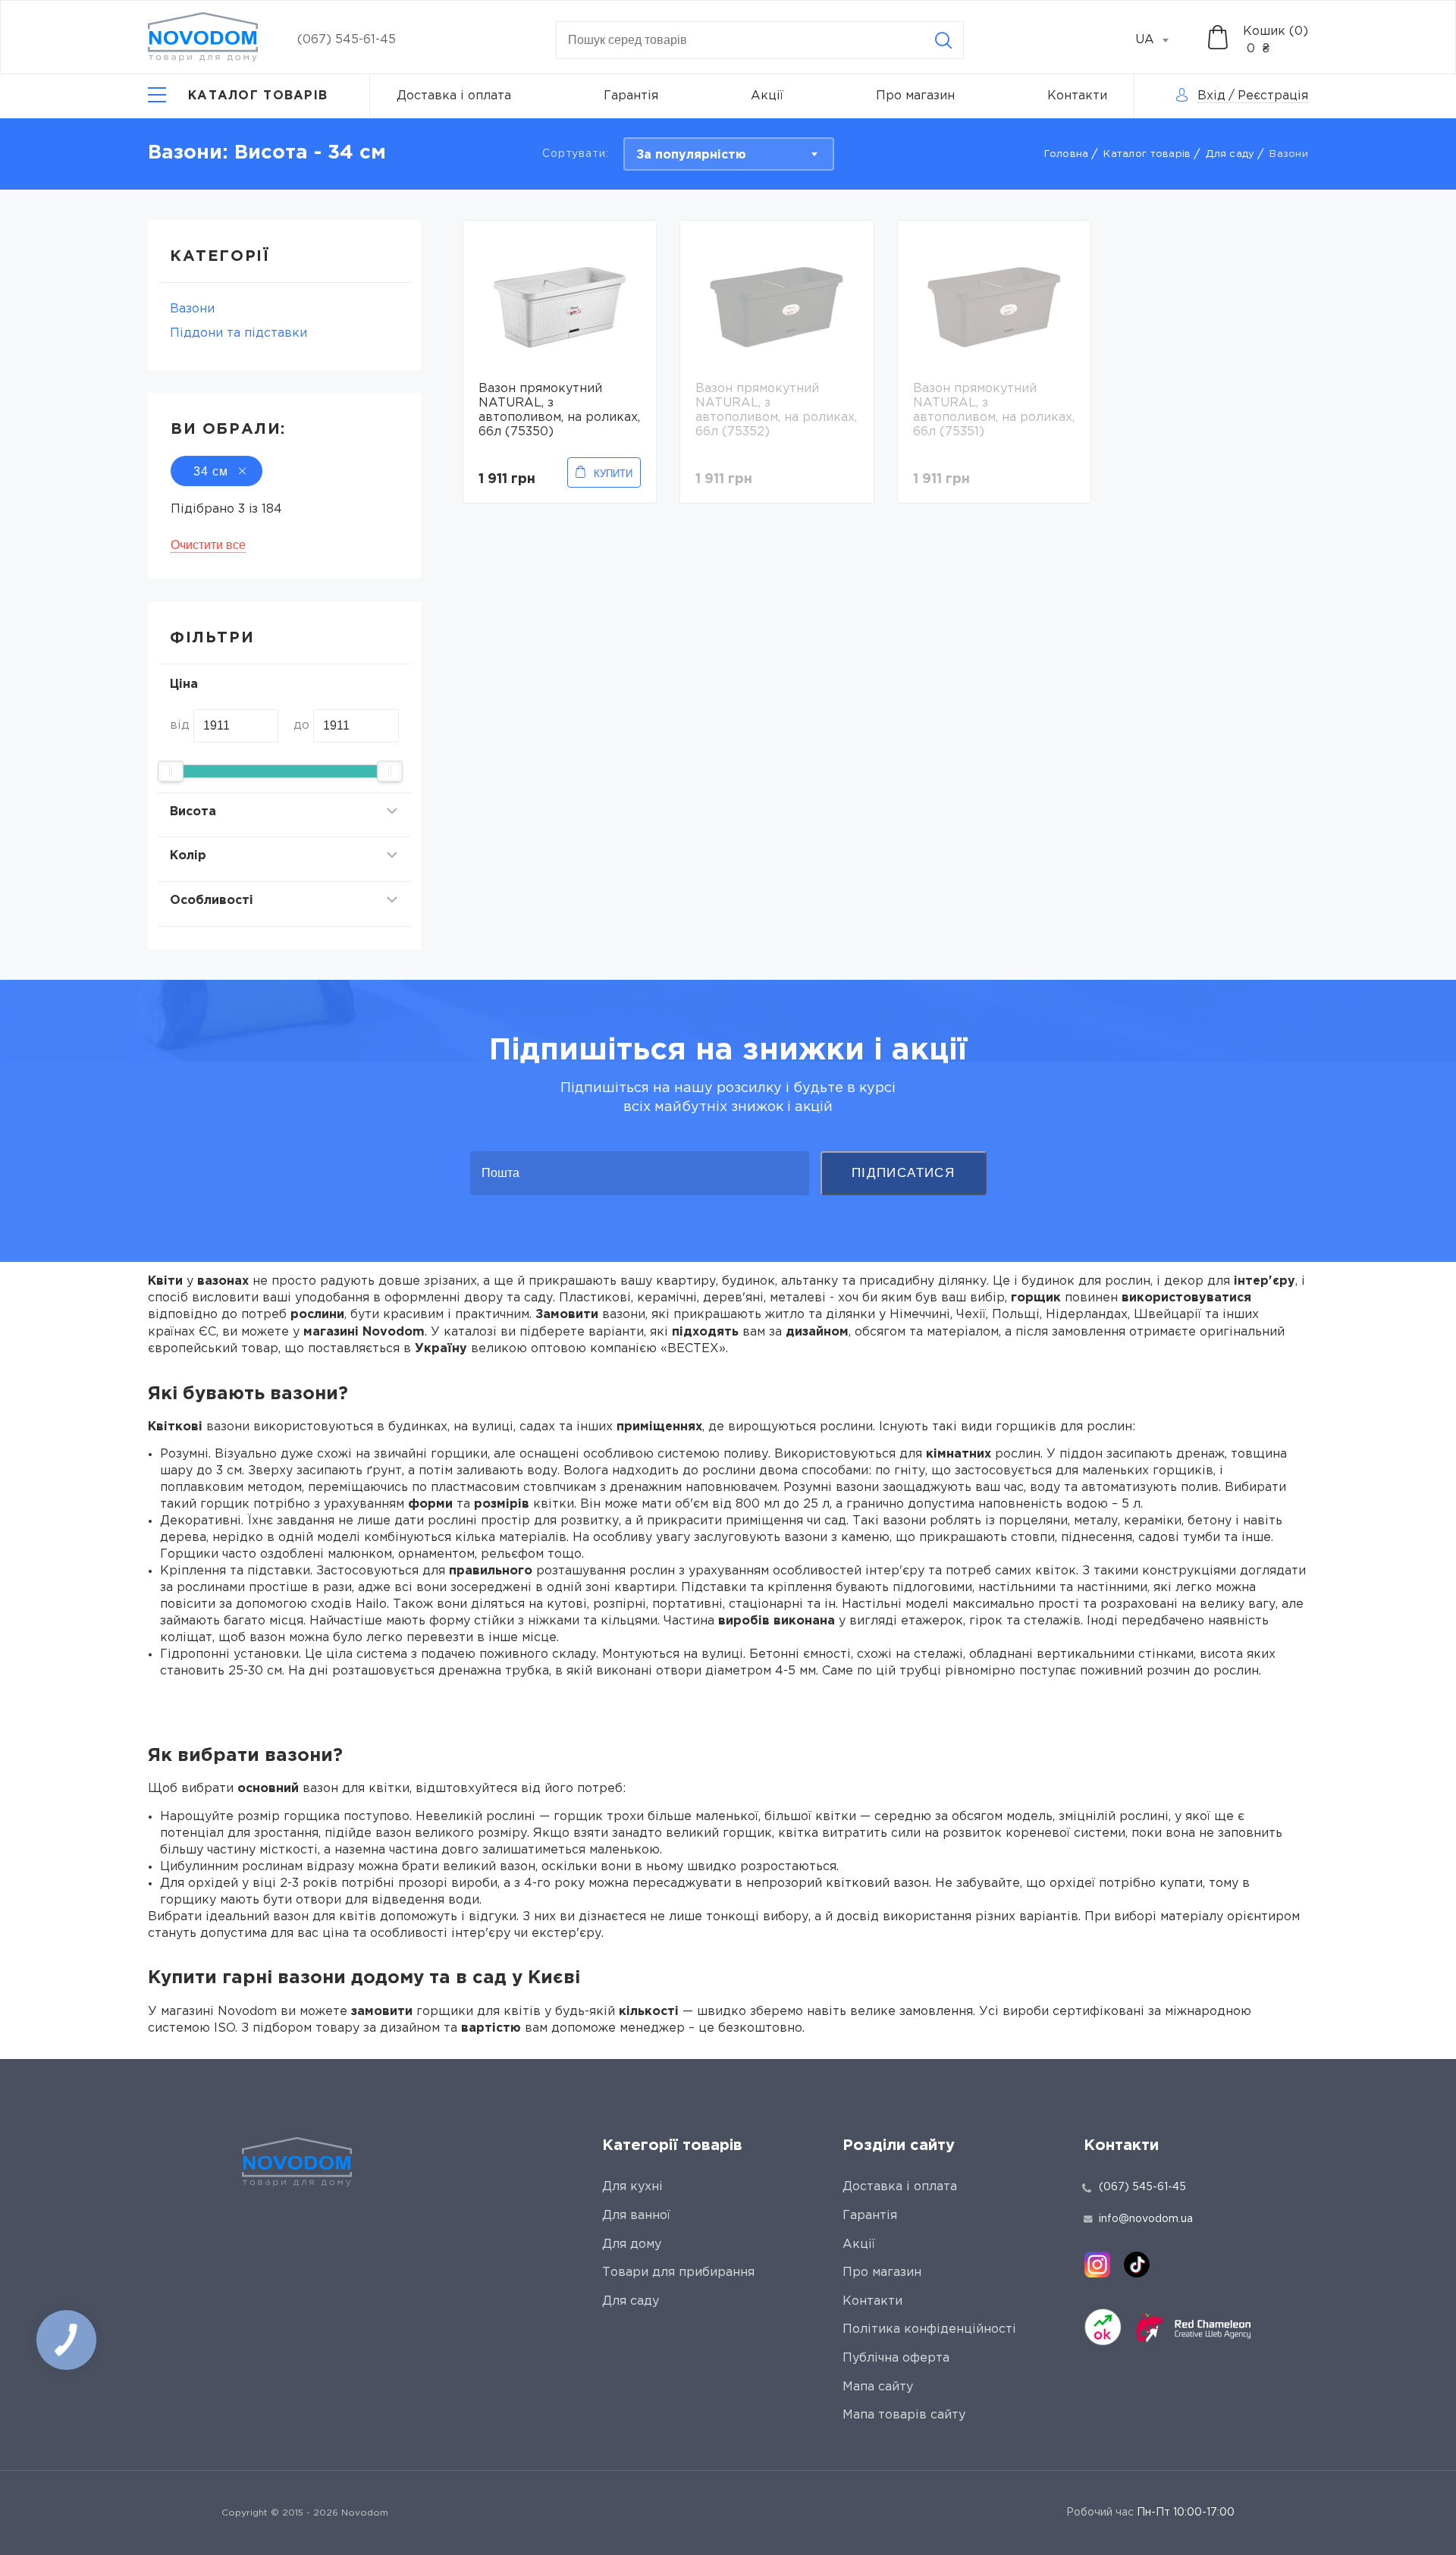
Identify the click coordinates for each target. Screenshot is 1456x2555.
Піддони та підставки (238, 333)
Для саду (1230, 154)
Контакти (1077, 96)
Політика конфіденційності (929, 2329)
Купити (613, 474)
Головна (1067, 154)
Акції (767, 96)
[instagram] (1097, 2265)
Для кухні (632, 2187)
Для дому (632, 2244)
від (180, 725)
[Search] (943, 40)
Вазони (192, 309)
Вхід (1211, 96)
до (301, 725)
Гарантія (631, 96)
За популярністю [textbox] (691, 155)
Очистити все (208, 545)
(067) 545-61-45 (347, 40)
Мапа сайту (878, 2387)
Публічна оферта (896, 2358)
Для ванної (636, 2216)
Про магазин (915, 96)
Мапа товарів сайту (904, 2415)
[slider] (171, 771)
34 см (211, 471)
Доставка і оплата (454, 96)
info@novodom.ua (1146, 2219)
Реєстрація (1273, 96)
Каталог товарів (1147, 154)
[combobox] (1160, 40)
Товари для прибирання (678, 2273)
